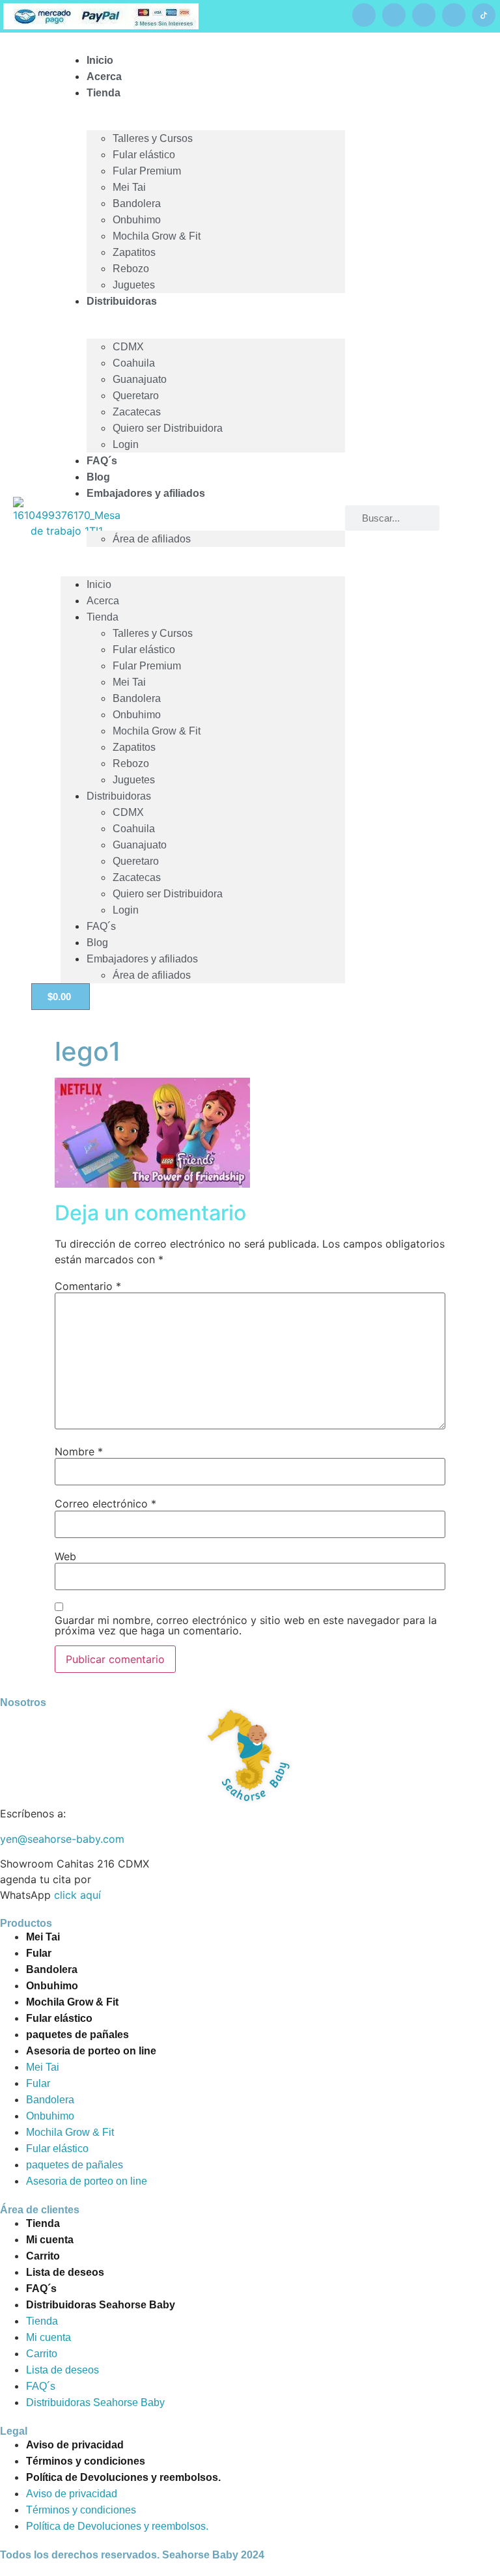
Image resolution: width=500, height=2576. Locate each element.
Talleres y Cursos (153, 138)
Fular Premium (147, 171)
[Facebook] (364, 15)
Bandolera (137, 203)
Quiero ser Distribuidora (168, 428)
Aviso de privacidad (75, 2445)
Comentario (88, 1286)
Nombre (79, 1451)
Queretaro (136, 396)
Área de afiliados (152, 539)
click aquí (77, 1895)
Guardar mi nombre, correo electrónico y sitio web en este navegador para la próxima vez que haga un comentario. (246, 1625)
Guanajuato (140, 379)
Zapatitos (134, 252)
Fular (39, 1953)
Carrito (43, 2256)
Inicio (99, 584)
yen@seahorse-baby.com (62, 1839)
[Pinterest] (454, 15)
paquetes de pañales (77, 2035)
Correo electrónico (105, 1504)
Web (65, 1556)
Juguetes (134, 780)
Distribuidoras (122, 301)
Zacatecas (137, 412)
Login (126, 444)
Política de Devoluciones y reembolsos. (123, 2477)
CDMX (128, 347)
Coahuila (134, 363)
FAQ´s (101, 926)
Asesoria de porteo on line (91, 2051)
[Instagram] (424, 15)
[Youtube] (394, 15)
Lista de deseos (65, 2272)
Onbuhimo (137, 220)
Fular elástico (144, 155)
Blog (97, 943)
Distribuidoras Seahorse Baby (101, 2305)
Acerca (103, 601)
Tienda (104, 93)
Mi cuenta (50, 2240)
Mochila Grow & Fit (157, 236)
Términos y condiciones (86, 2461)
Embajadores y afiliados (146, 493)
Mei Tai (129, 187)
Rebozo (131, 269)
